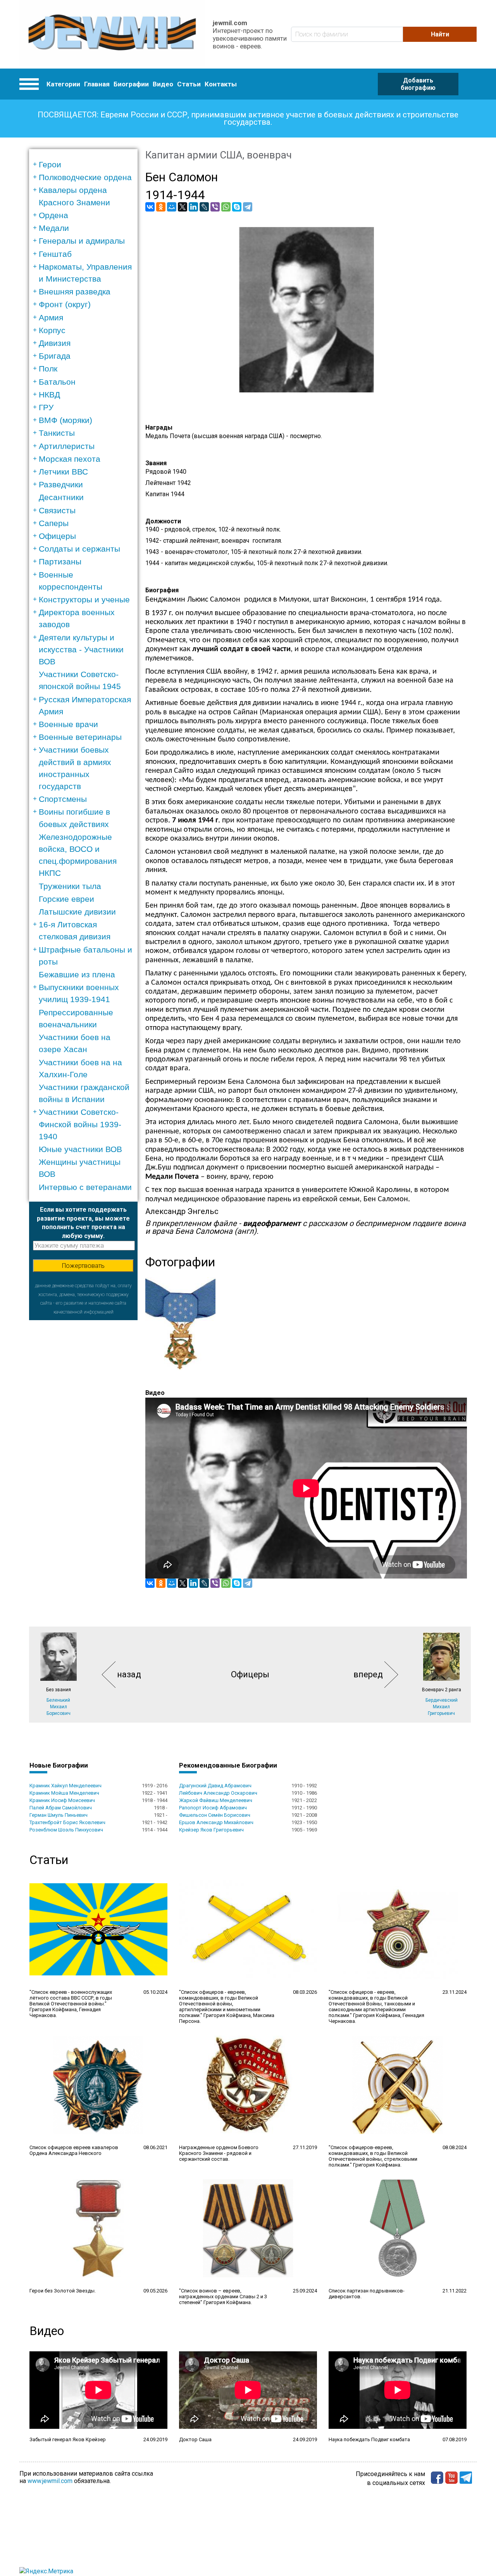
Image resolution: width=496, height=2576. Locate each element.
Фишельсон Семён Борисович (215, 1815)
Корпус (52, 330)
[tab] (86, 164)
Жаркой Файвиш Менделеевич (216, 1800)
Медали (54, 228)
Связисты (57, 510)
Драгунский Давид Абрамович (215, 1786)
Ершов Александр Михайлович (216, 1822)
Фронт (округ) (65, 304)
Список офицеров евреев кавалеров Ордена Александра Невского (74, 2150)
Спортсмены (63, 799)
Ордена (53, 215)
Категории (63, 84)
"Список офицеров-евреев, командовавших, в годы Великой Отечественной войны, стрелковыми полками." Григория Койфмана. (373, 2156)
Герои (50, 164)
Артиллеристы (67, 446)
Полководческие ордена (85, 177)
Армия (51, 317)
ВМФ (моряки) (65, 420)
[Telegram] (248, 207)
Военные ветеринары (80, 737)
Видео (163, 84)
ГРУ (46, 407)
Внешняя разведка (75, 291)
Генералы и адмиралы (82, 241)
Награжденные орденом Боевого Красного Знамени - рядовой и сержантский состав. (219, 2153)
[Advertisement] (83, 1436)
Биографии (131, 84)
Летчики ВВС (63, 472)
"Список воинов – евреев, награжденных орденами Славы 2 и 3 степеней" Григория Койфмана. (223, 2297)
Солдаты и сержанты (79, 549)
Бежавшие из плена (77, 974)
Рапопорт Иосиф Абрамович (213, 1808)
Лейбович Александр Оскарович (218, 1793)
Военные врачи (68, 724)
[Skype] (237, 207)
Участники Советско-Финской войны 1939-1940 (80, 1124)
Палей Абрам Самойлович (61, 1808)
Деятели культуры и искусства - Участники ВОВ (81, 649)
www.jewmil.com (50, 2481)
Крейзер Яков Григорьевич (211, 1830)
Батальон (57, 382)
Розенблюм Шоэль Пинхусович (66, 1830)
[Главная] (112, 34)
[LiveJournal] (204, 207)
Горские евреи (66, 899)
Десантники (61, 497)
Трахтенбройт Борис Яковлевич (67, 1822)
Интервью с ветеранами (85, 1187)
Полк (48, 369)
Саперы (54, 523)
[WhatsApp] (226, 207)
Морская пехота (70, 459)
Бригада (55, 356)
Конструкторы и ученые (84, 599)
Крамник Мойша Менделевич (64, 1793)
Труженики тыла (70, 886)
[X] (183, 207)
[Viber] (215, 207)
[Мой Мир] (172, 207)
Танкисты (57, 433)
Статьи (189, 84)
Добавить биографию (418, 84)
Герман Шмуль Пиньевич (59, 1815)
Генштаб (55, 254)
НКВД (49, 395)
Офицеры (57, 536)
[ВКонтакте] (150, 207)
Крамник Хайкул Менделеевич (65, 1786)
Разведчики (61, 484)
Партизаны (60, 561)
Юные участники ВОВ (80, 1149)
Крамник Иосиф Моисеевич (62, 1800)
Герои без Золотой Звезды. (63, 2291)
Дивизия (55, 343)
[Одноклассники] (161, 207)
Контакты (221, 84)
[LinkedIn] (193, 207)
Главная (97, 84)
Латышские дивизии (77, 912)
